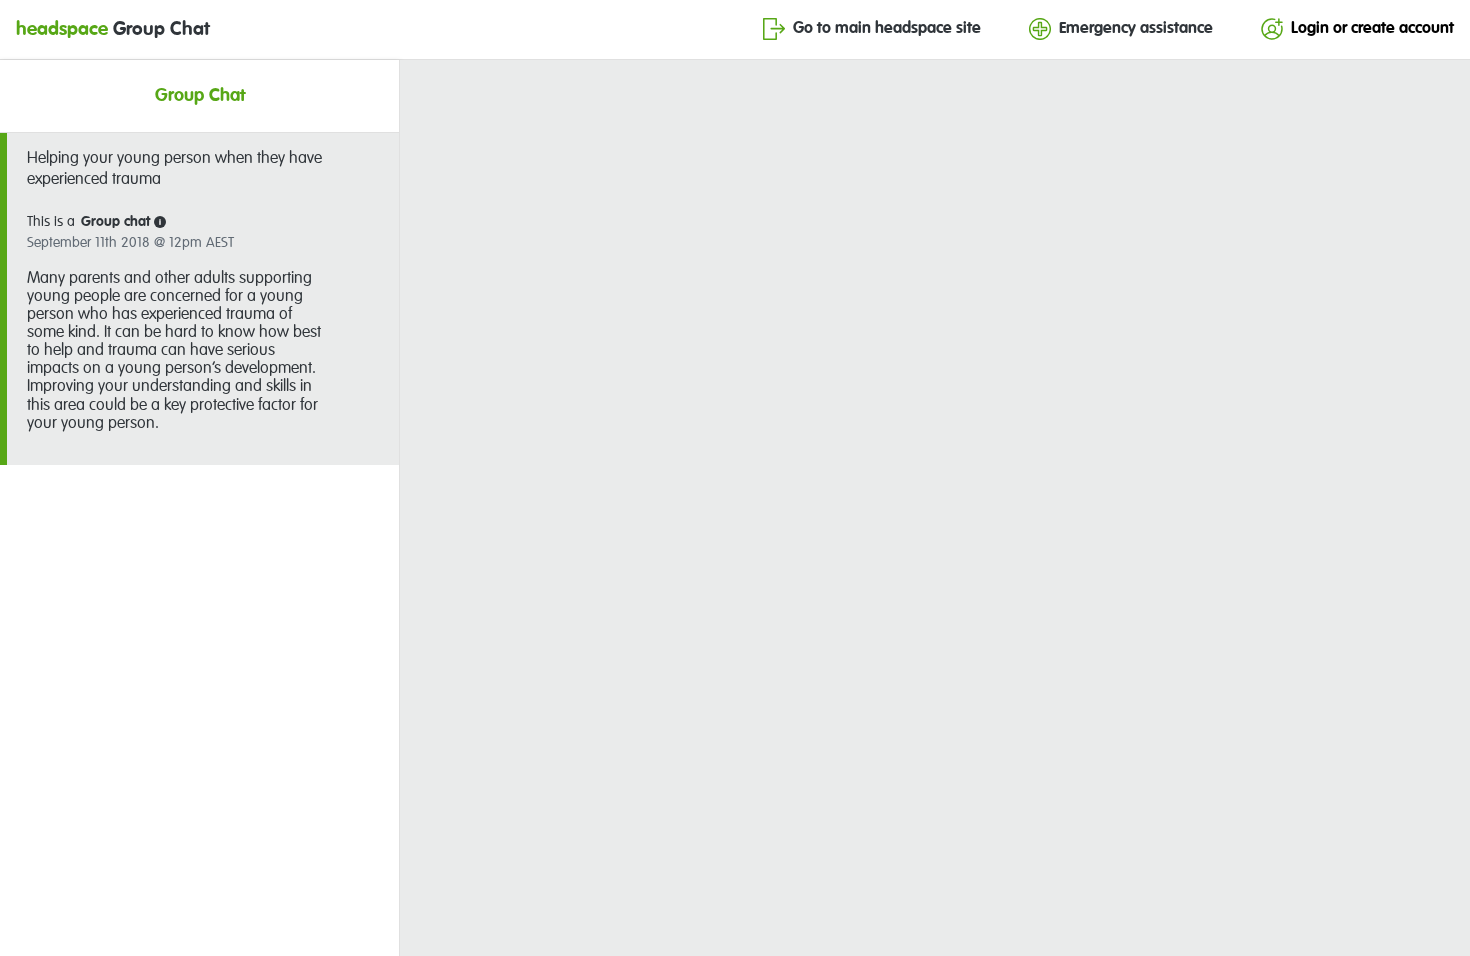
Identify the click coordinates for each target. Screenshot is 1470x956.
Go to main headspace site (887, 29)
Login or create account (1372, 29)
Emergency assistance (1136, 29)
